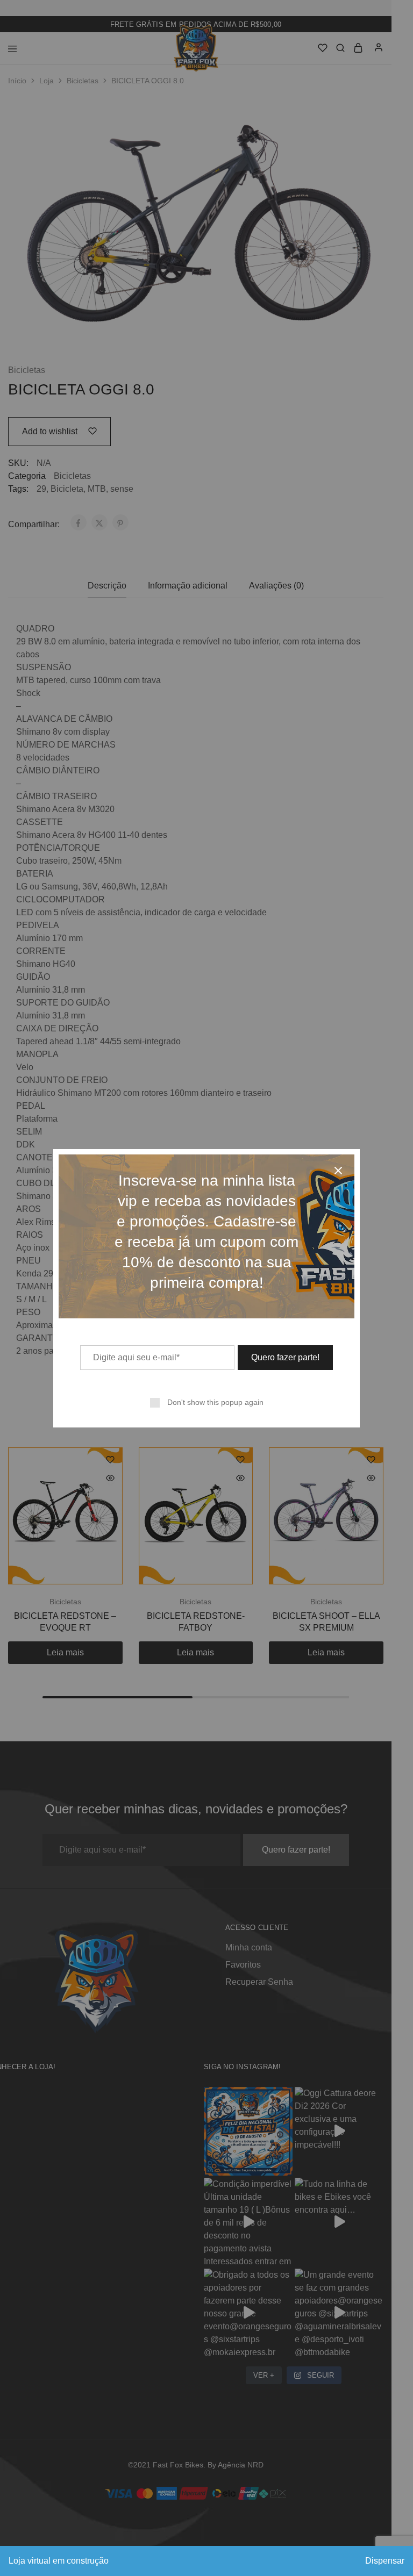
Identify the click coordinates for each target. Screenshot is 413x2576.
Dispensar (385, 2561)
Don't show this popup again (215, 1402)
